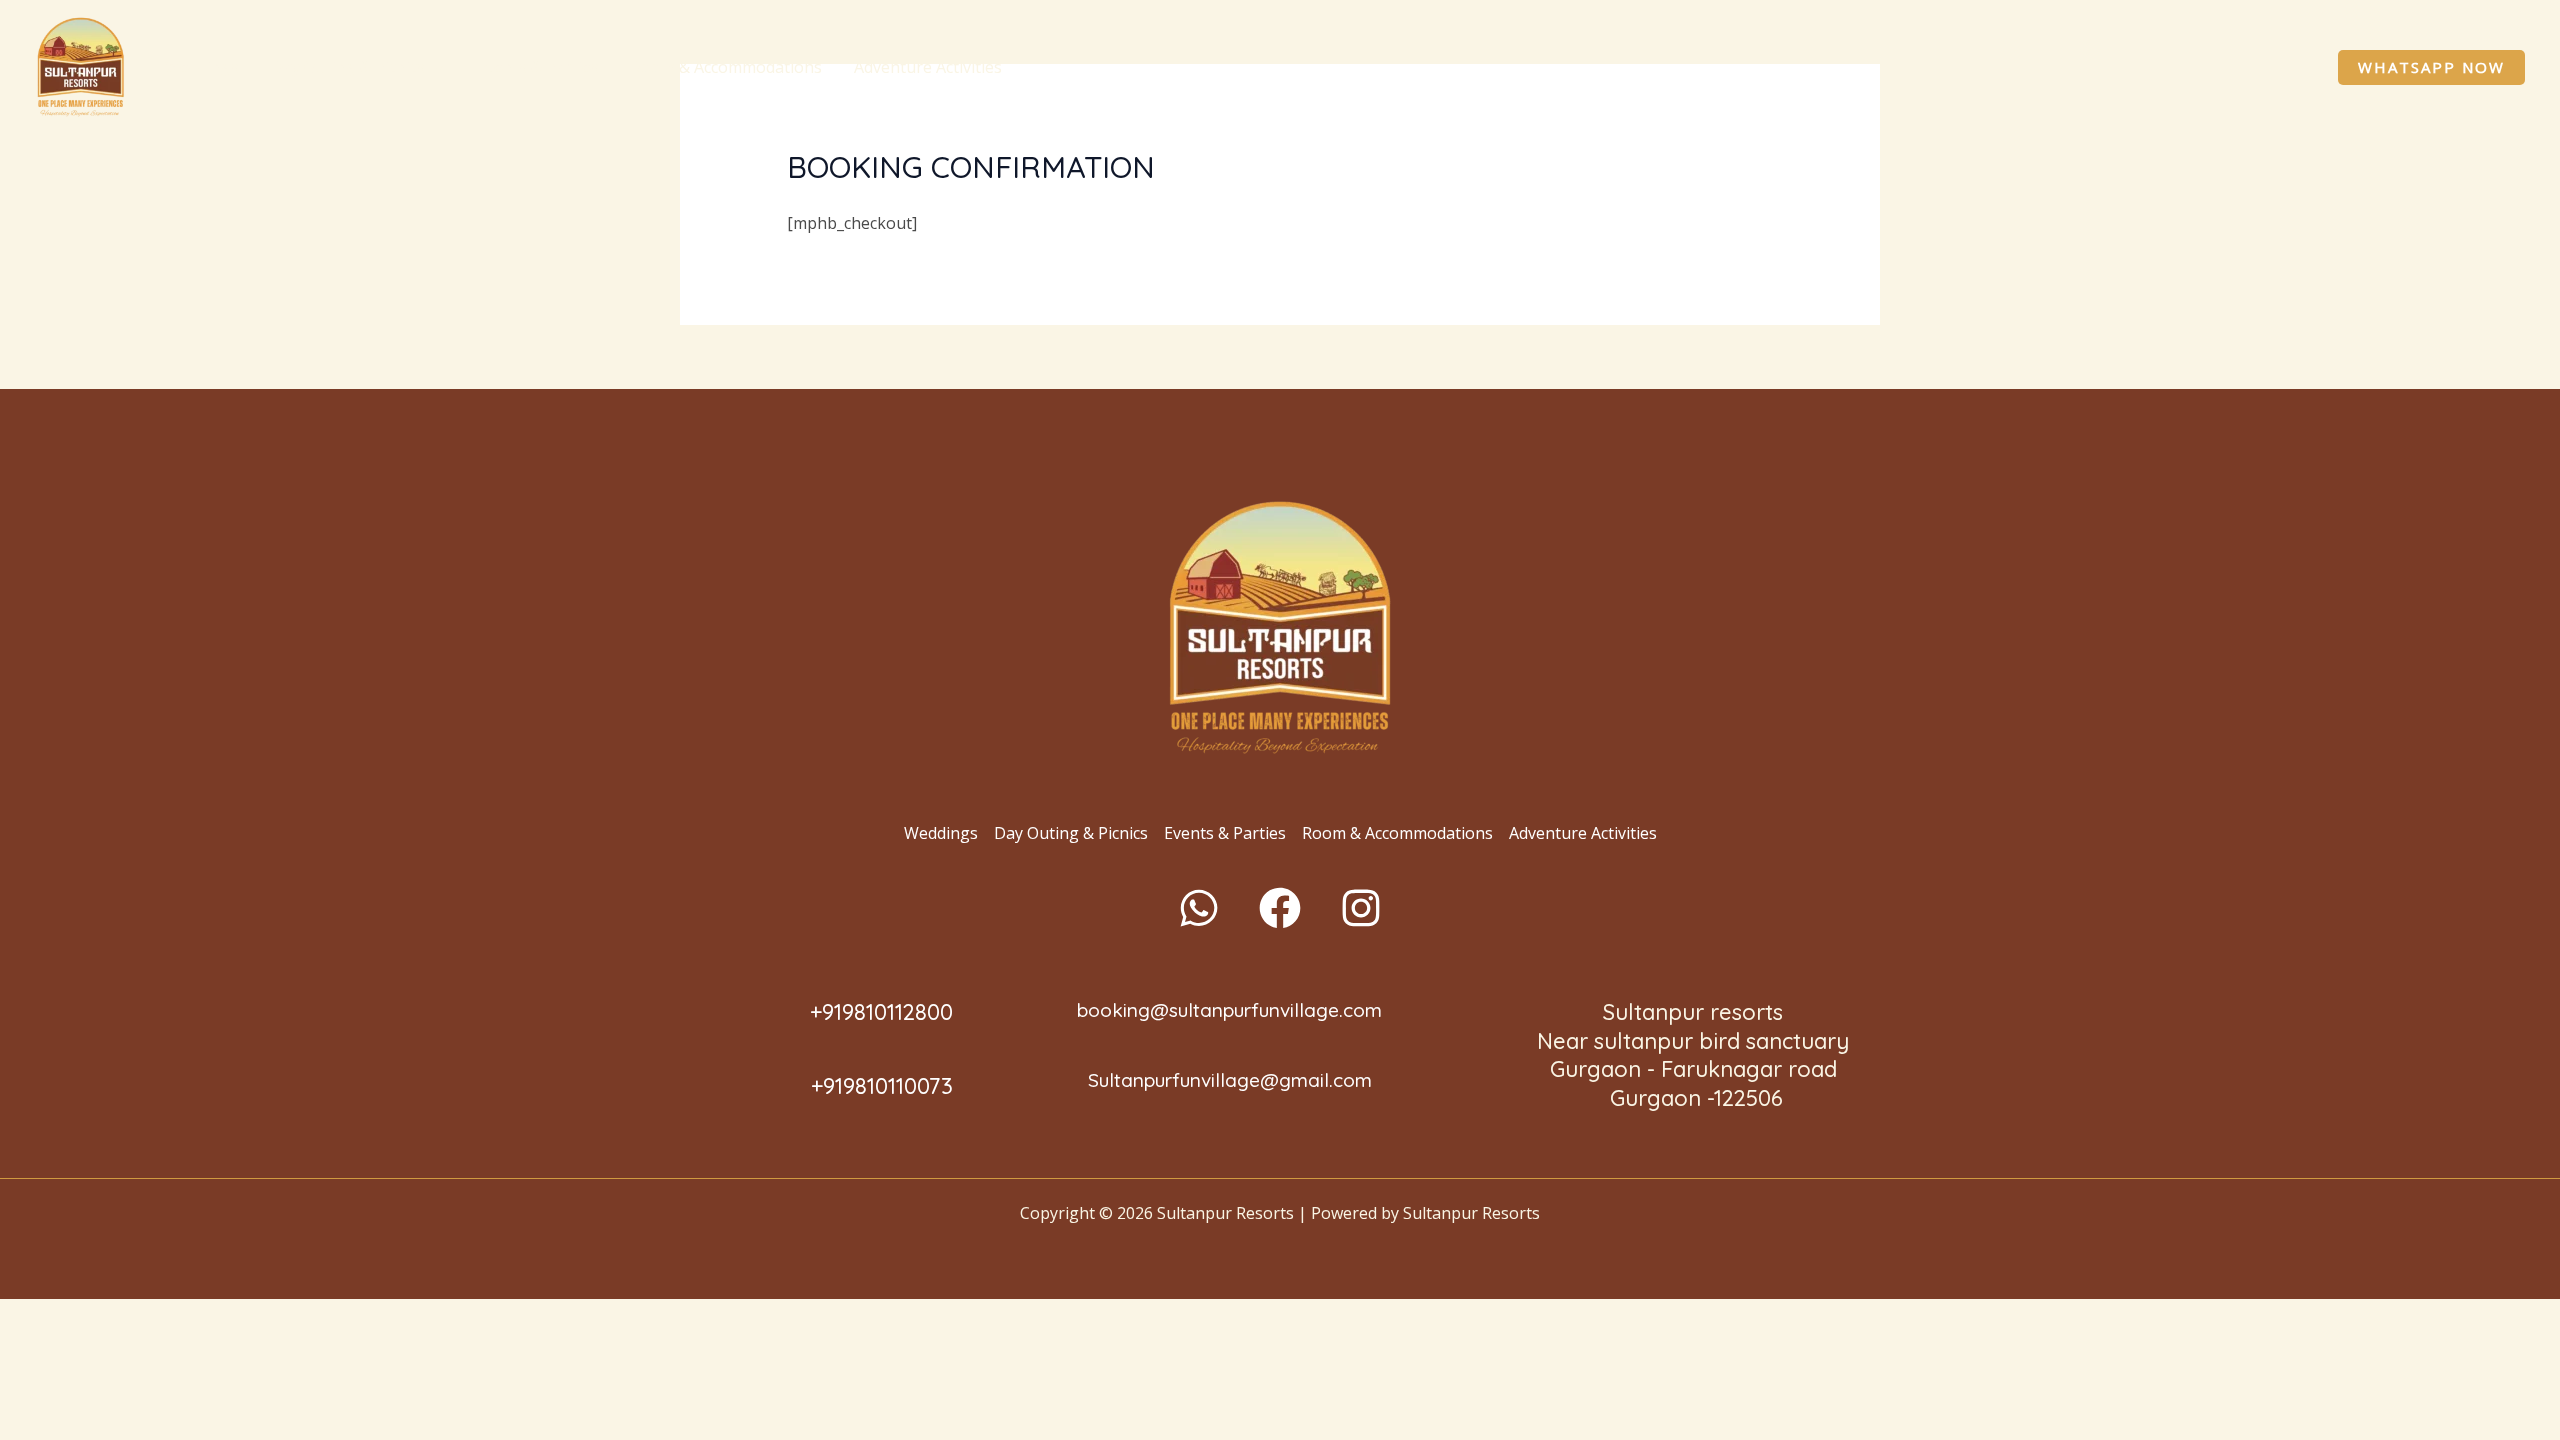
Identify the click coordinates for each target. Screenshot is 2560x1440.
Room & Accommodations (726, 67)
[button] (435, 67)
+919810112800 (881, 1012)
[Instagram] (1361, 908)
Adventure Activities (928, 67)
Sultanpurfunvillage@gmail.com (1230, 1080)
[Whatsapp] (1199, 908)
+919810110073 (882, 1086)
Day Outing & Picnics (348, 67)
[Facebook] (1280, 908)
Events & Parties (538, 67)
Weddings (202, 67)
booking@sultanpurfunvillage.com (1229, 1010)
